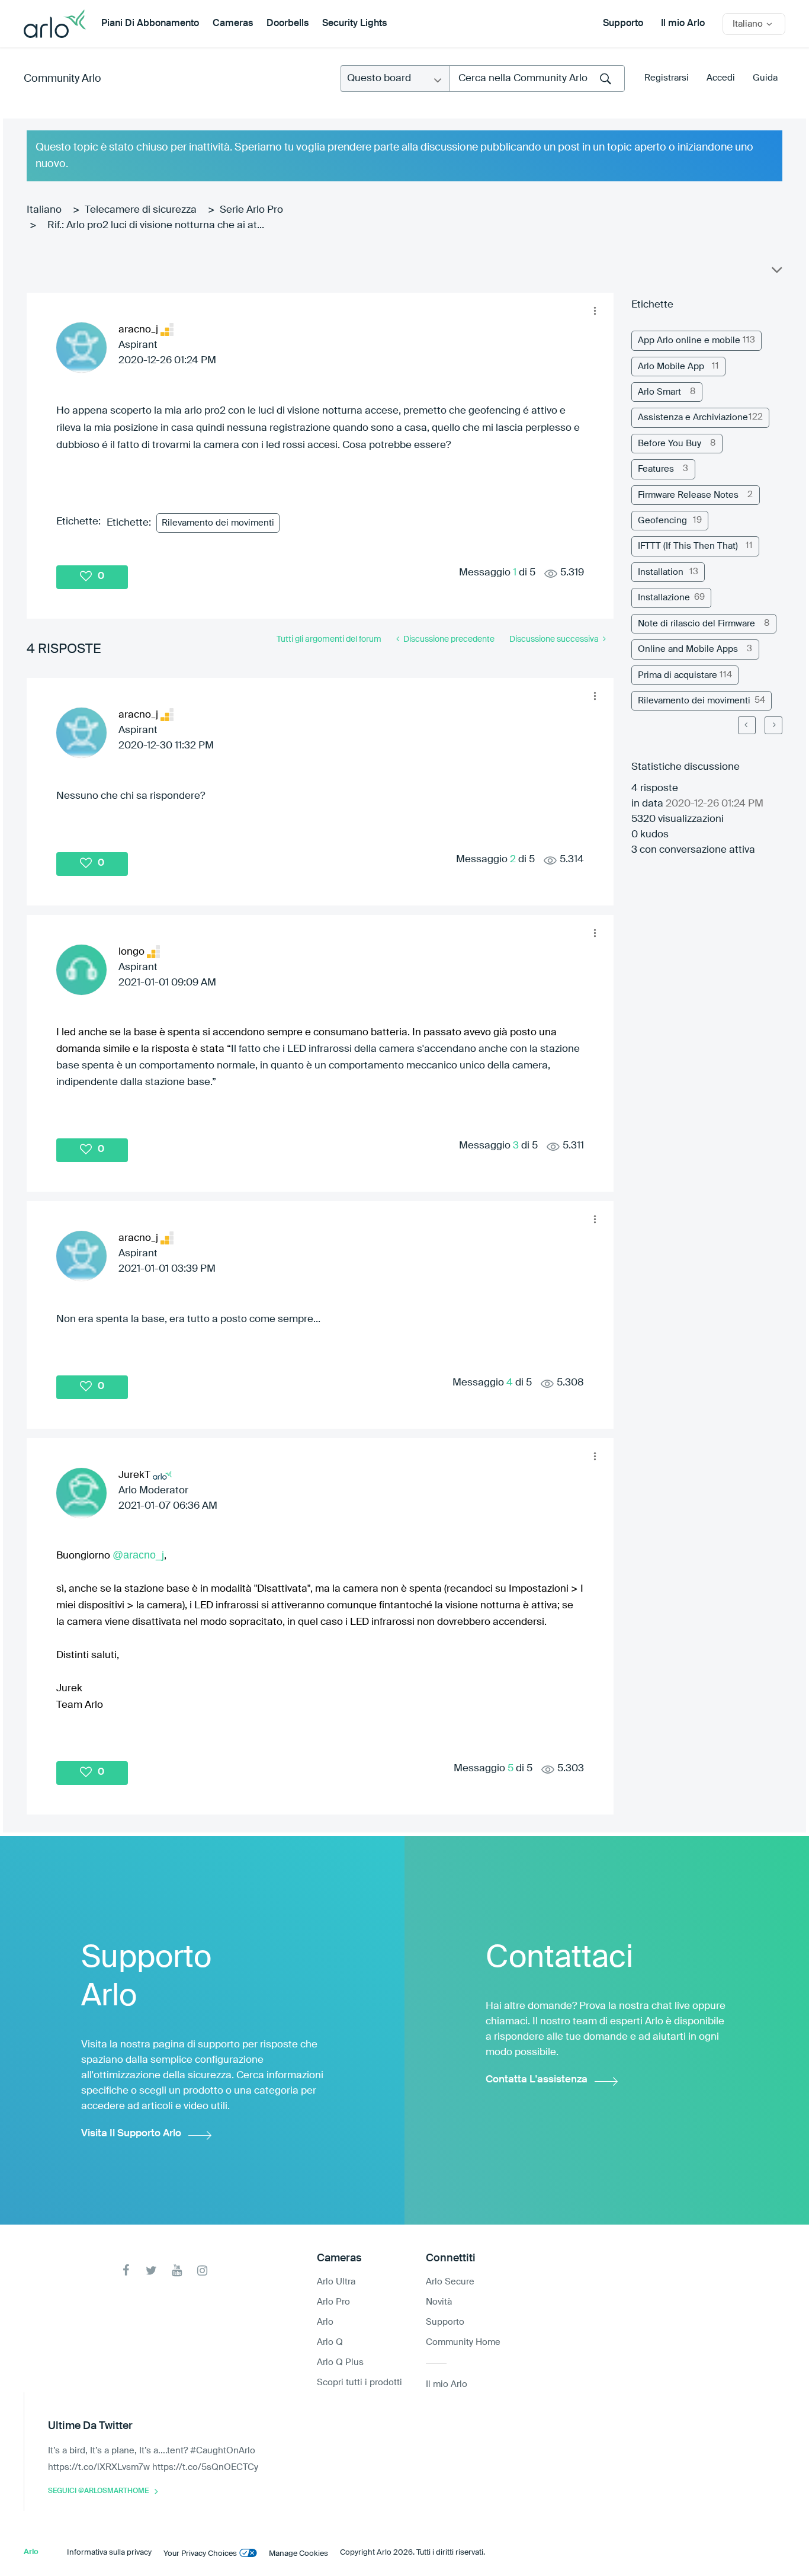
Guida (765, 78)
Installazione (664, 598)
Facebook (126, 2271)
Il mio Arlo (683, 24)
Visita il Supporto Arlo (131, 2134)
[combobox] (537, 79)
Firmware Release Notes (688, 495)
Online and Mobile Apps (688, 649)
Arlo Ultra (336, 2282)
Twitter (151, 2271)
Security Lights (354, 24)
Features (656, 469)
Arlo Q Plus (340, 2362)
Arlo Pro (333, 2302)
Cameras (233, 24)
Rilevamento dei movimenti (218, 523)
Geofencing (662, 521)
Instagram (202, 2271)
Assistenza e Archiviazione (693, 417)
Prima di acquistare (678, 675)
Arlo (325, 2322)
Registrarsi (667, 78)
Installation (661, 572)
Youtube (177, 2271)
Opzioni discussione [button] (776, 273)
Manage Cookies (298, 2554)
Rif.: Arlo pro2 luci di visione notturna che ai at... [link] (156, 225)
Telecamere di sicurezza (141, 210)
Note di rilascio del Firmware (696, 624)
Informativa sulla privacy (109, 2553)
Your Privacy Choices (200, 2554)
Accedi (721, 78)
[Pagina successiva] (773, 725)
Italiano (44, 210)
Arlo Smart (659, 392)
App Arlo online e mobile (689, 340)
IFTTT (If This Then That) (688, 546)
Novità (439, 2302)
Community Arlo (62, 79)
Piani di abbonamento (150, 24)
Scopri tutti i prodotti (359, 2383)
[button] (595, 311)
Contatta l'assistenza (537, 2080)
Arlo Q (330, 2342)
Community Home (463, 2342)
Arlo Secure (450, 2282)
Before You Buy (670, 444)
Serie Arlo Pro (251, 210)
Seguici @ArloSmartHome (98, 2491)
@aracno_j (138, 1555)
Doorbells (288, 24)
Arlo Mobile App (671, 367)
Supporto (623, 24)
